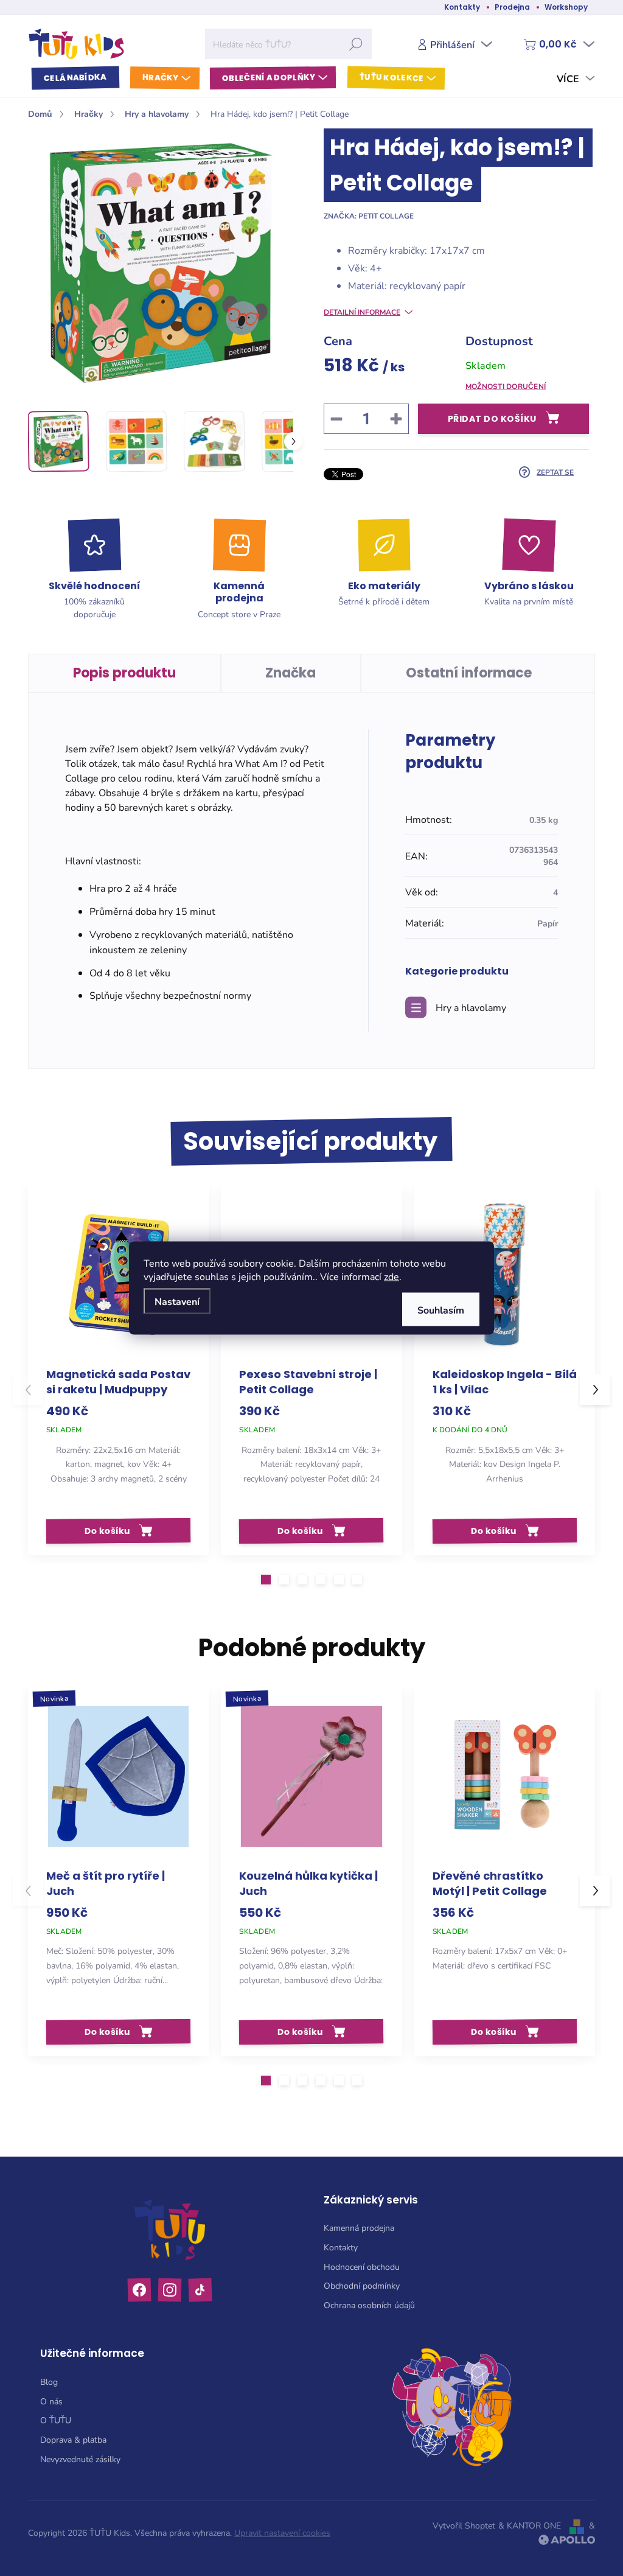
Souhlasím (441, 1310)
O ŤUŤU (56, 2420)
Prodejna (512, 7)
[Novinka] (118, 1776)
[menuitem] (75, 78)
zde (392, 1276)
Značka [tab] (291, 673)
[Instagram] (170, 2290)
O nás (51, 2401)
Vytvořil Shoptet (464, 2525)
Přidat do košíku (492, 419)
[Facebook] (140, 2290)
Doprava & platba (73, 2439)
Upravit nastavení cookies (282, 2532)
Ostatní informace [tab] (469, 673)
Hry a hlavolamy (471, 1007)
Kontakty (462, 7)
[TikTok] (200, 2290)
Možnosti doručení (506, 386)
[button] (266, 1580)
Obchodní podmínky (362, 2285)
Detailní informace (362, 312)
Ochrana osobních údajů (369, 2305)
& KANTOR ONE (530, 2525)
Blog (49, 2382)
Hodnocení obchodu (362, 2266)
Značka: (369, 215)
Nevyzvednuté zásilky (80, 2459)
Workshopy (566, 7)
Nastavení (177, 1301)
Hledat (356, 44)
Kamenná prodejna (359, 2228)
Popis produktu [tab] (124, 673)
